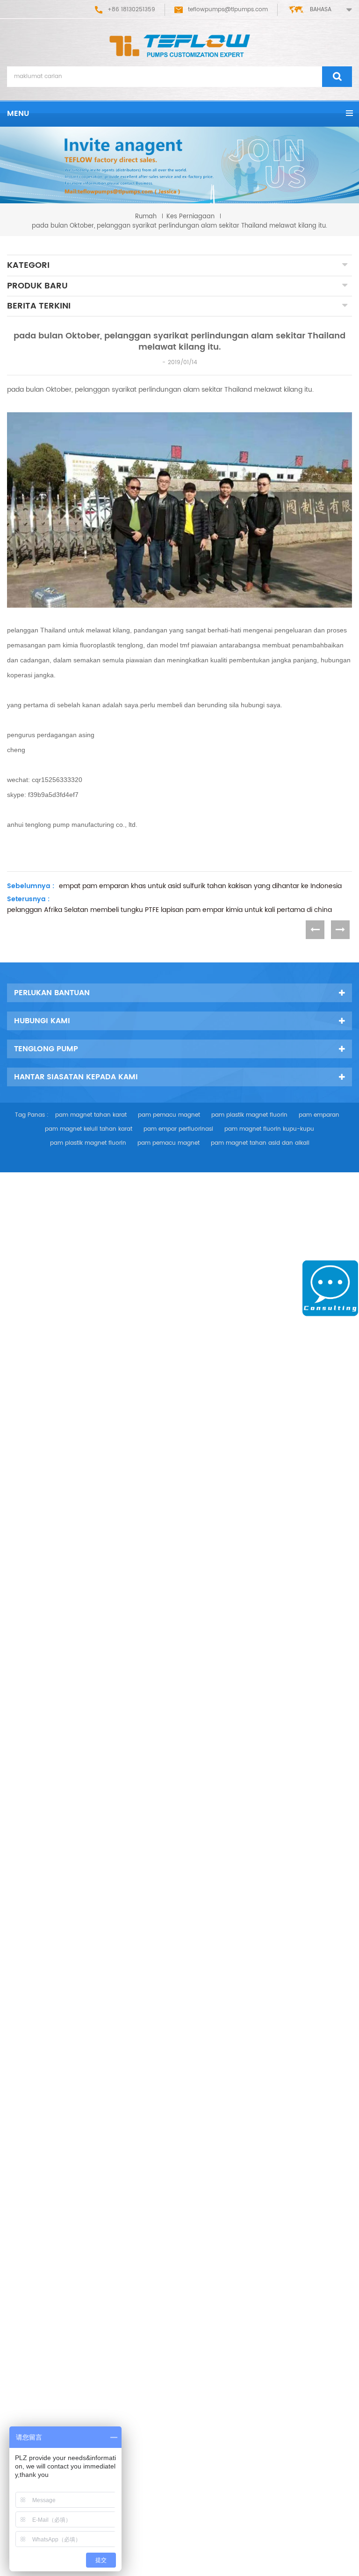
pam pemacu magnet (169, 1115)
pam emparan (319, 1115)
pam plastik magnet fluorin (249, 1115)
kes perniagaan (190, 216)
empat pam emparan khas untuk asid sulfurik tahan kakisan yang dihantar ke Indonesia (200, 886)
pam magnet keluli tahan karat (89, 1129)
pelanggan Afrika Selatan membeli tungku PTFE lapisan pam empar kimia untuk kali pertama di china (169, 910)
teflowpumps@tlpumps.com (228, 10)
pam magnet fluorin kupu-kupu (269, 1129)
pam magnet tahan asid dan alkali (260, 1143)
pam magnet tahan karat (91, 1115)
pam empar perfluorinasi (178, 1129)
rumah (146, 216)
